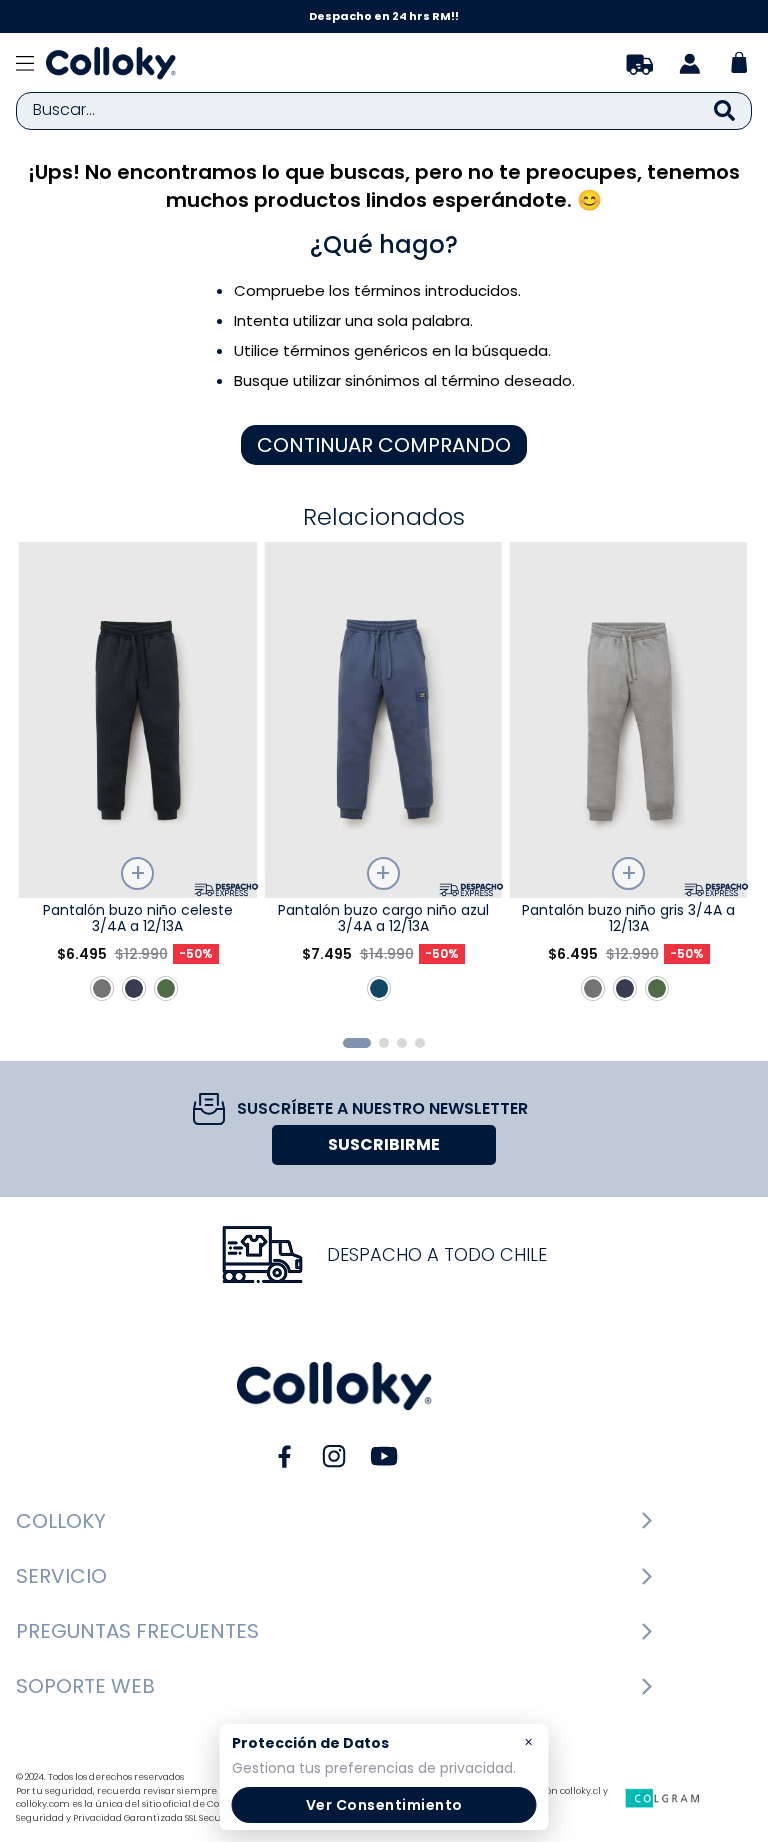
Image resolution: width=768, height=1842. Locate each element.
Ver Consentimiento (384, 1805)
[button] (357, 1043)
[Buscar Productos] (724, 111)
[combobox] (384, 111)
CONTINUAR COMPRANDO (384, 445)
